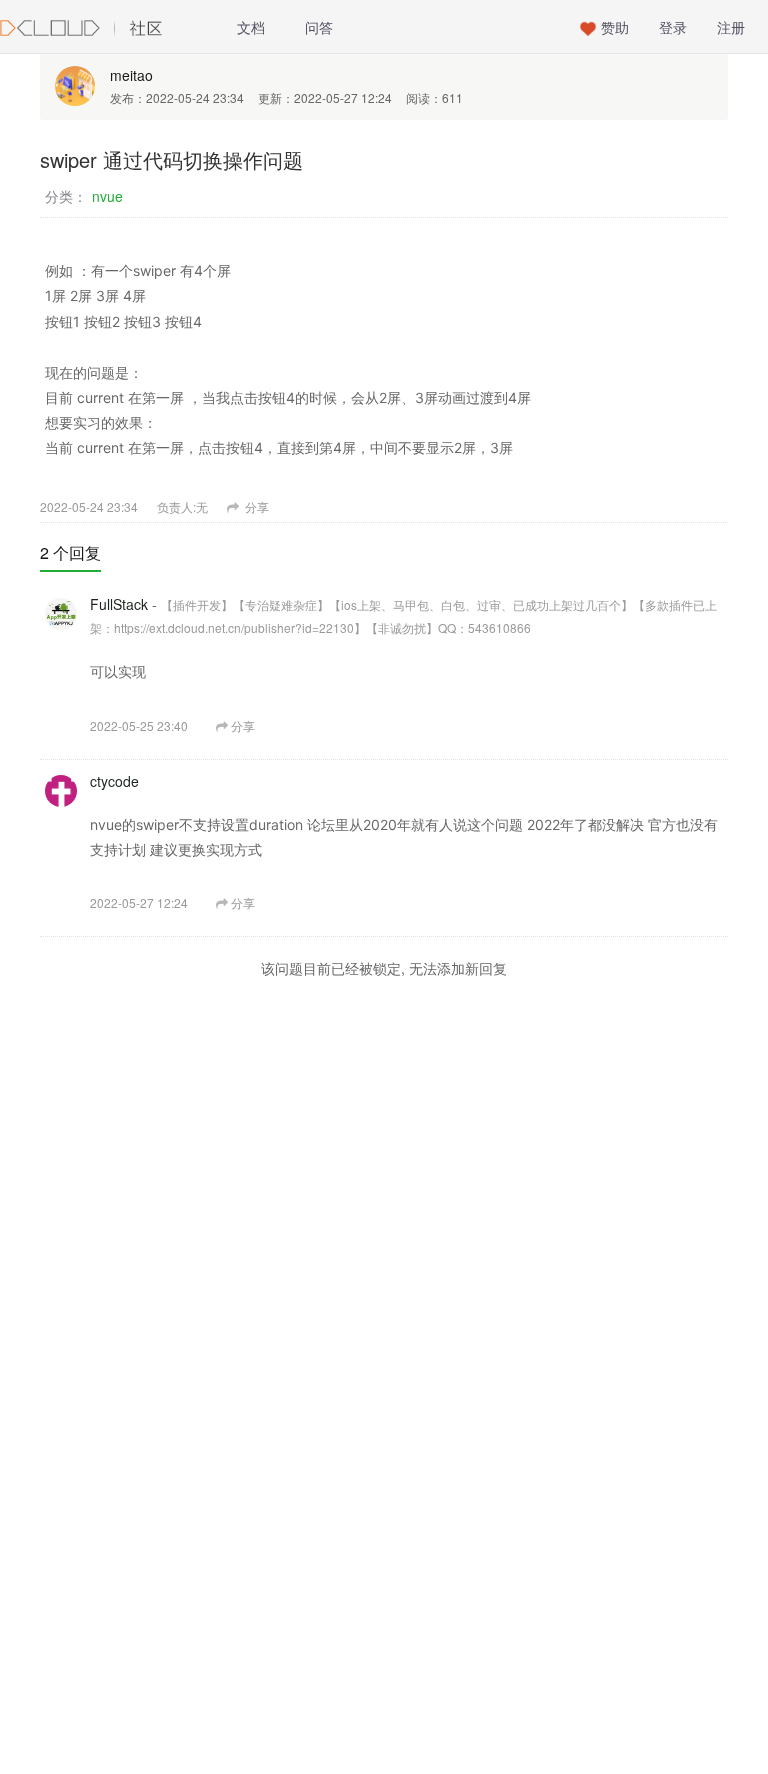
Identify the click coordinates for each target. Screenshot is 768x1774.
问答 (319, 27)
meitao (131, 75)
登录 (673, 27)
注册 (731, 27)
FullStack (119, 604)
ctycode (114, 781)
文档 (251, 27)
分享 (255, 506)
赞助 (615, 27)
